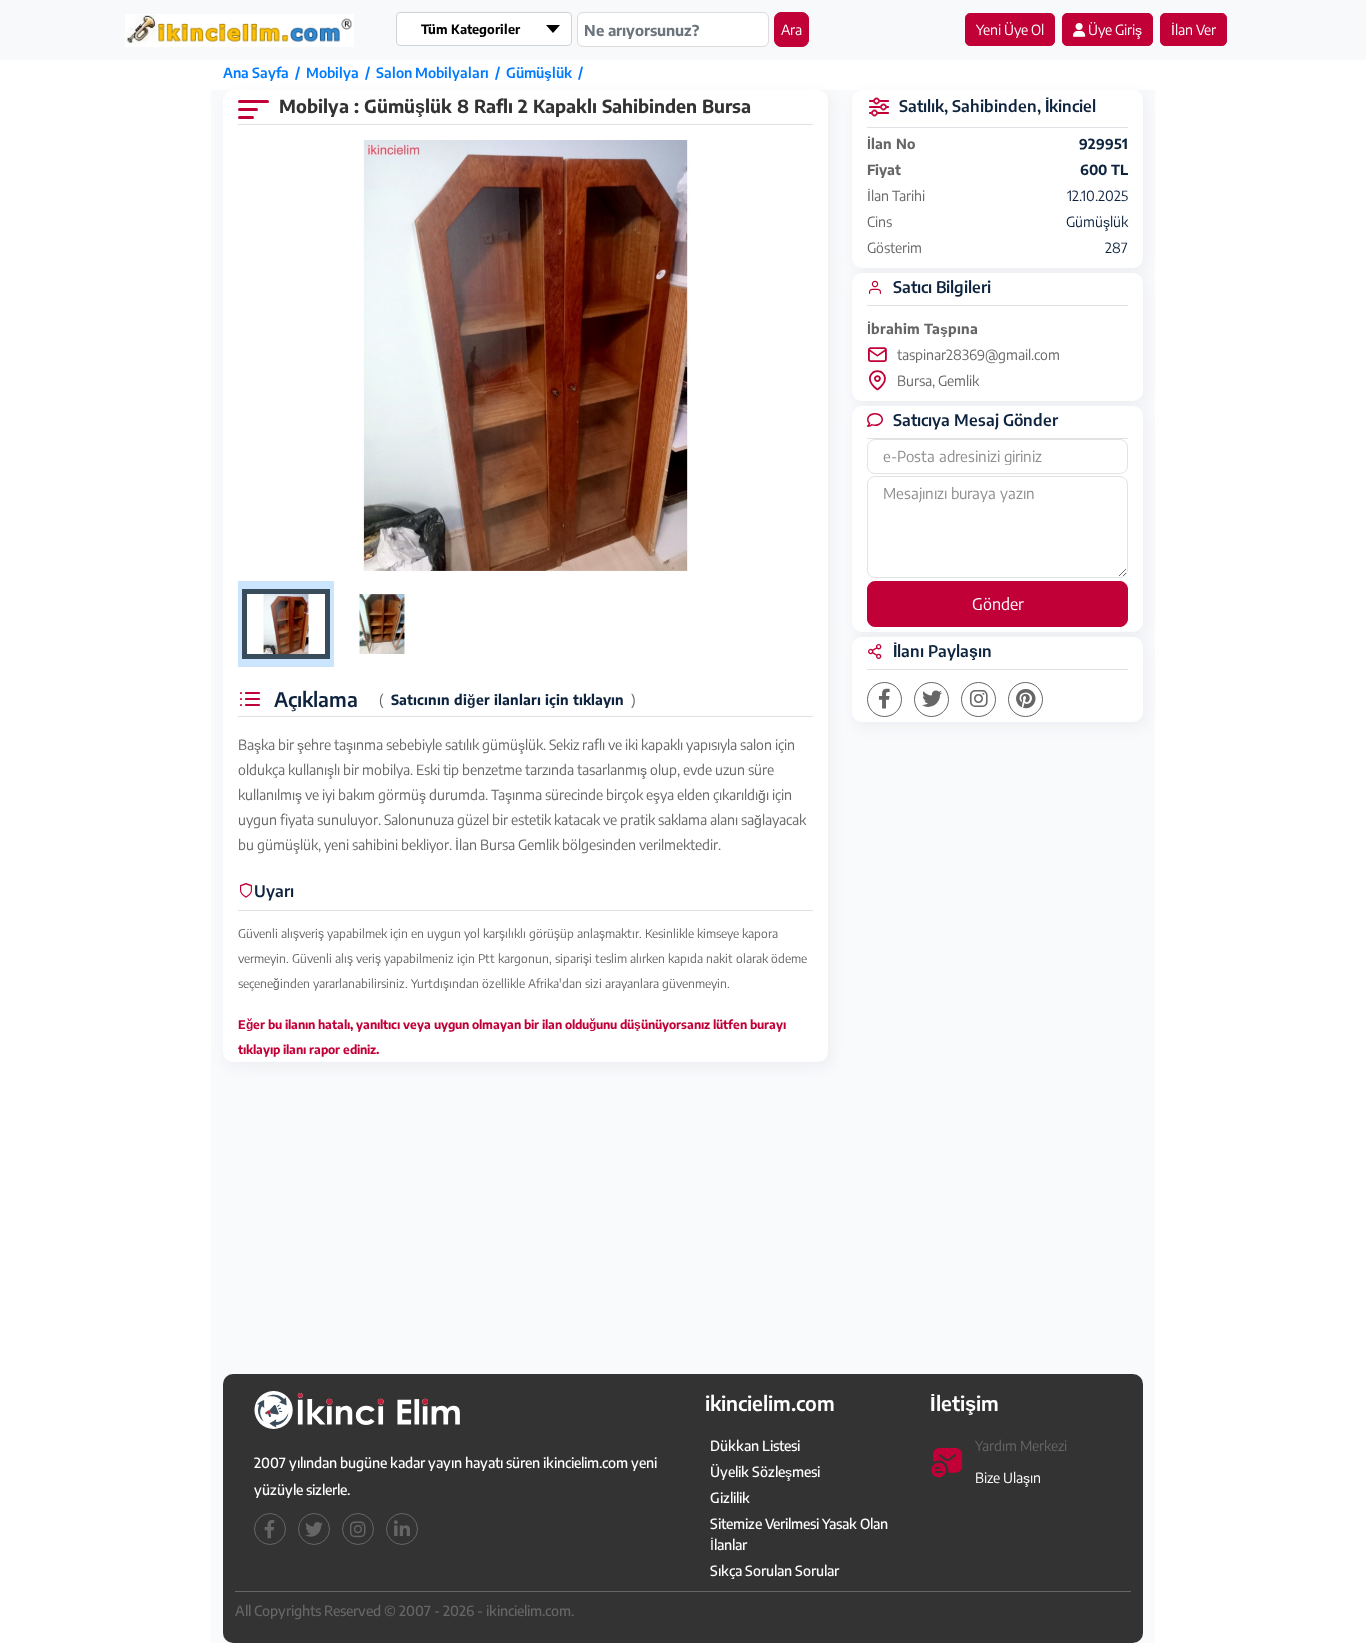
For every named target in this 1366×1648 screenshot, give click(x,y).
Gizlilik (730, 1497)
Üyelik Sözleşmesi (765, 1471)
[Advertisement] (117, 367)
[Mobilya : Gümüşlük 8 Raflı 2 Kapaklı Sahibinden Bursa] (526, 356)
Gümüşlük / (547, 72)
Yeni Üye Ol (1010, 29)
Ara (791, 29)
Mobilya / (341, 72)
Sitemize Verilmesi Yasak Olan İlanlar (799, 1534)
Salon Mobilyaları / (441, 72)
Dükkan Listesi (755, 1445)
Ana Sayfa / (264, 72)
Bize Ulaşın (1008, 1477)
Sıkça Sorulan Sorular (774, 1570)
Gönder (998, 604)
